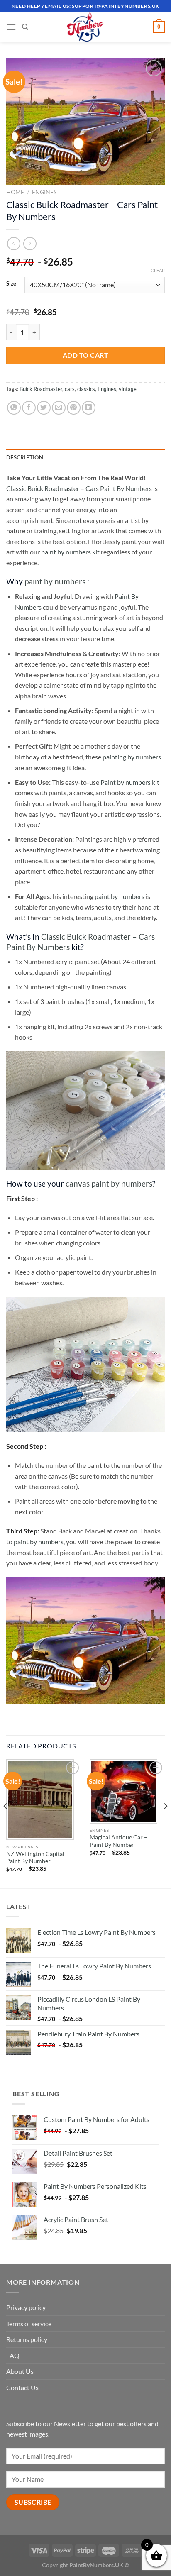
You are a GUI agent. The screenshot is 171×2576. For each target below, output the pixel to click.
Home (15, 192)
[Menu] (11, 27)
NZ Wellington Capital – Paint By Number (38, 1858)
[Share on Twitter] (44, 408)
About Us (20, 2371)
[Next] (165, 1823)
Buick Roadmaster (41, 389)
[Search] (25, 27)
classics (86, 389)
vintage (128, 389)
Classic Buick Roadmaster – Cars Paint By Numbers (79, 488)
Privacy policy (26, 2307)
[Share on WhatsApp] (14, 408)
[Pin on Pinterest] (74, 408)
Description (25, 457)
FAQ (13, 2355)
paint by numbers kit (70, 552)
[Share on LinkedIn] (89, 408)
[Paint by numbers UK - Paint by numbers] (85, 27)
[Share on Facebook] (29, 408)
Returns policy (27, 2339)
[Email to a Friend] (59, 408)
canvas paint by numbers (109, 1183)
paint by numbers (55, 581)
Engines (44, 192)
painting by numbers (132, 757)
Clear (158, 270)
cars (70, 389)
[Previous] (6, 1823)
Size (11, 284)
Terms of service (29, 2323)
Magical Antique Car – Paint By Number (118, 1841)
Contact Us (22, 2387)
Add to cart (85, 355)
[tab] (85, 457)
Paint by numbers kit (130, 782)
